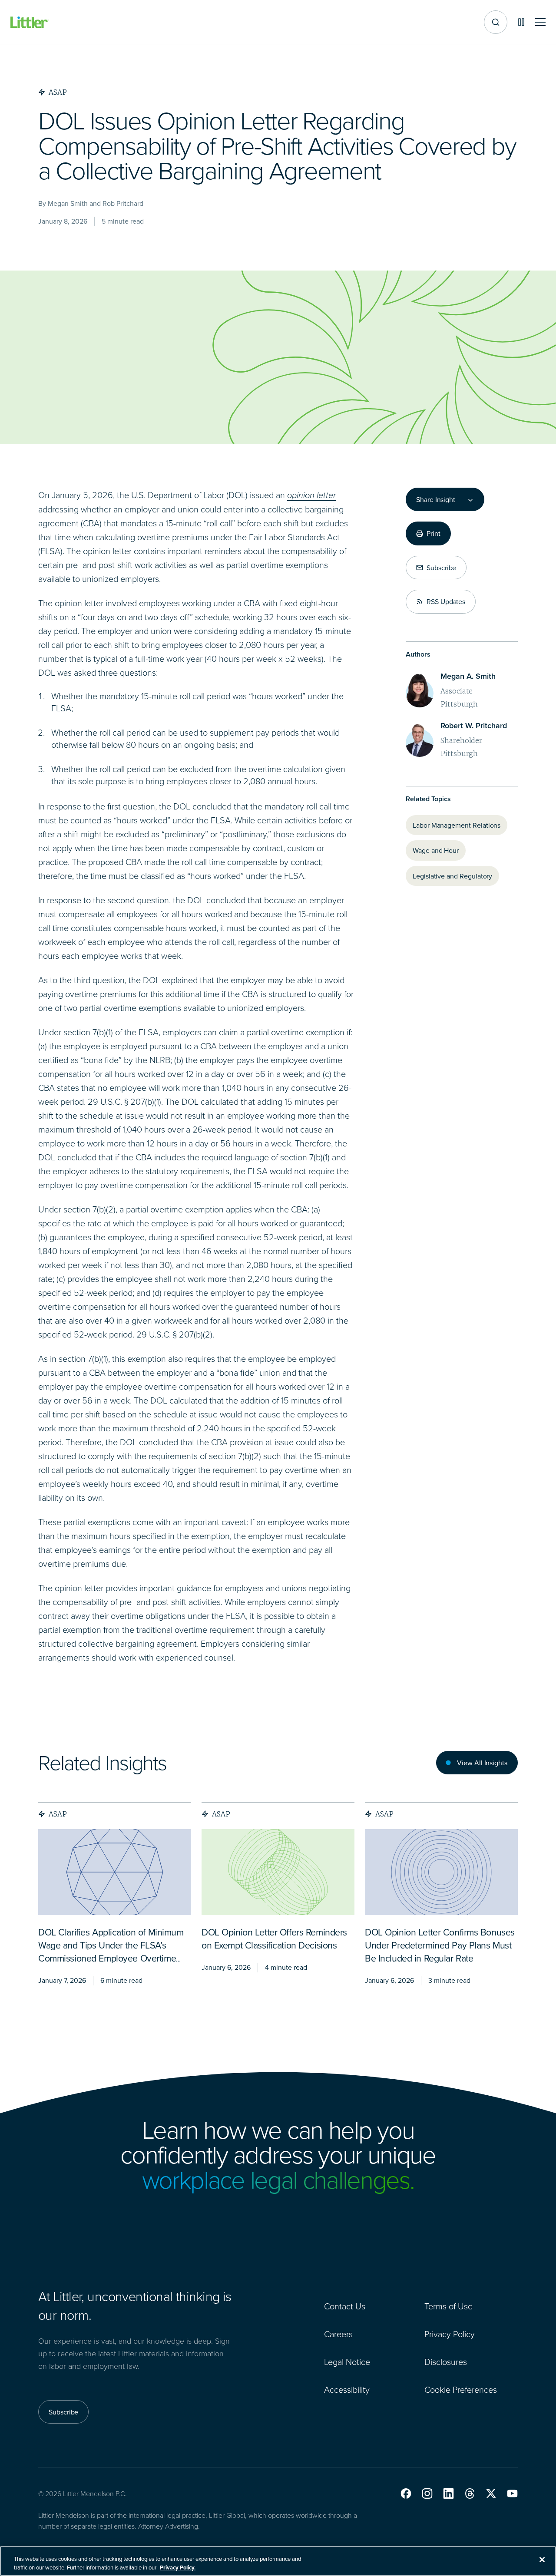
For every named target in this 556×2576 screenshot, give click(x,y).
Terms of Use (448, 2306)
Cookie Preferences (461, 2389)
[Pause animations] (521, 22)
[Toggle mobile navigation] (540, 22)
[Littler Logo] (30, 22)
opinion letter (311, 495)
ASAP (58, 1814)
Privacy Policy (450, 2334)
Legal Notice (347, 2361)
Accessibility (347, 2389)
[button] (406, 2493)
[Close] (542, 2560)
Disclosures (446, 2361)
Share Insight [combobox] (436, 499)
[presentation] (115, 1872)
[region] (278, 2561)
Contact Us (345, 2306)
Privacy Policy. (178, 2567)
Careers (338, 2334)
